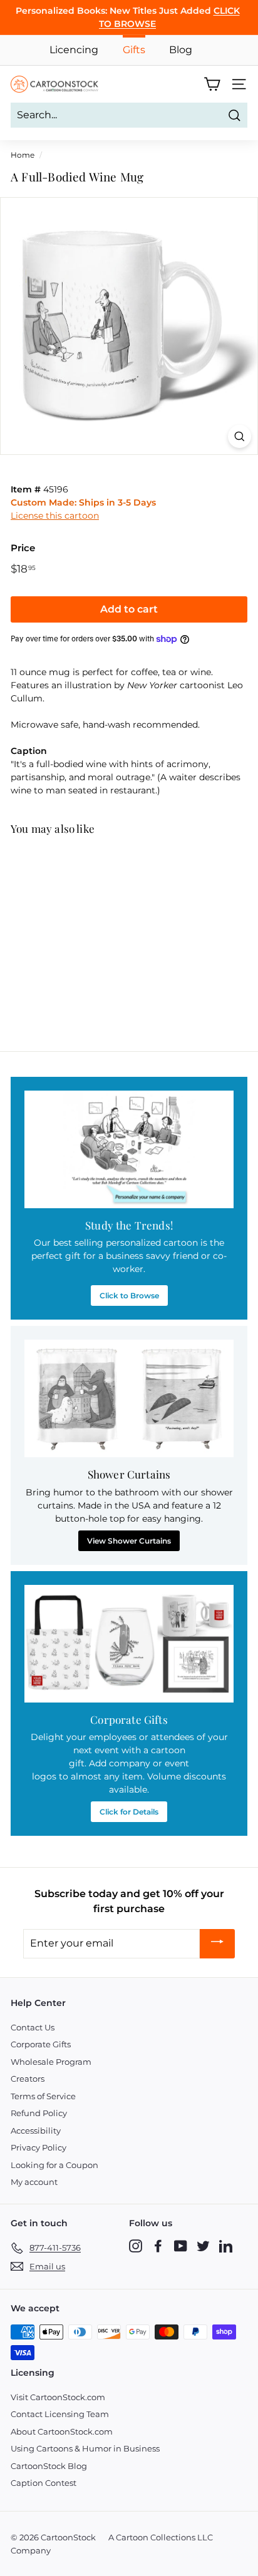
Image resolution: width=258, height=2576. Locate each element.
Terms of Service (43, 2096)
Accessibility (36, 2131)
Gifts (134, 50)
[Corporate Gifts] (129, 1644)
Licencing (74, 50)
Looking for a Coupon (54, 2165)
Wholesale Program (51, 2062)
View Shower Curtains (129, 1541)
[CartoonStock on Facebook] (158, 2246)
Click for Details (129, 1812)
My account (34, 2182)
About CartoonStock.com (62, 2431)
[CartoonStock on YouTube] (181, 2246)
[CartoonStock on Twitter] (203, 2246)
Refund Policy (39, 2113)
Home (23, 155)
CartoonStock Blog (49, 2466)
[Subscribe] (217, 1944)
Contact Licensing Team (60, 2414)
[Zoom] (240, 436)
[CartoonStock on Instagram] (136, 2246)
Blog (181, 50)
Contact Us (33, 2027)
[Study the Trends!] (129, 1149)
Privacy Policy (39, 2147)
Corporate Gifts (41, 2044)
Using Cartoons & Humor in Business (85, 2448)
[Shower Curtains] (129, 1398)
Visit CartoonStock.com (58, 2397)
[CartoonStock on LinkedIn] (226, 2246)
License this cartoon (55, 516)
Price (23, 548)
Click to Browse (129, 1296)
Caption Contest (44, 2483)
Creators (28, 2079)
